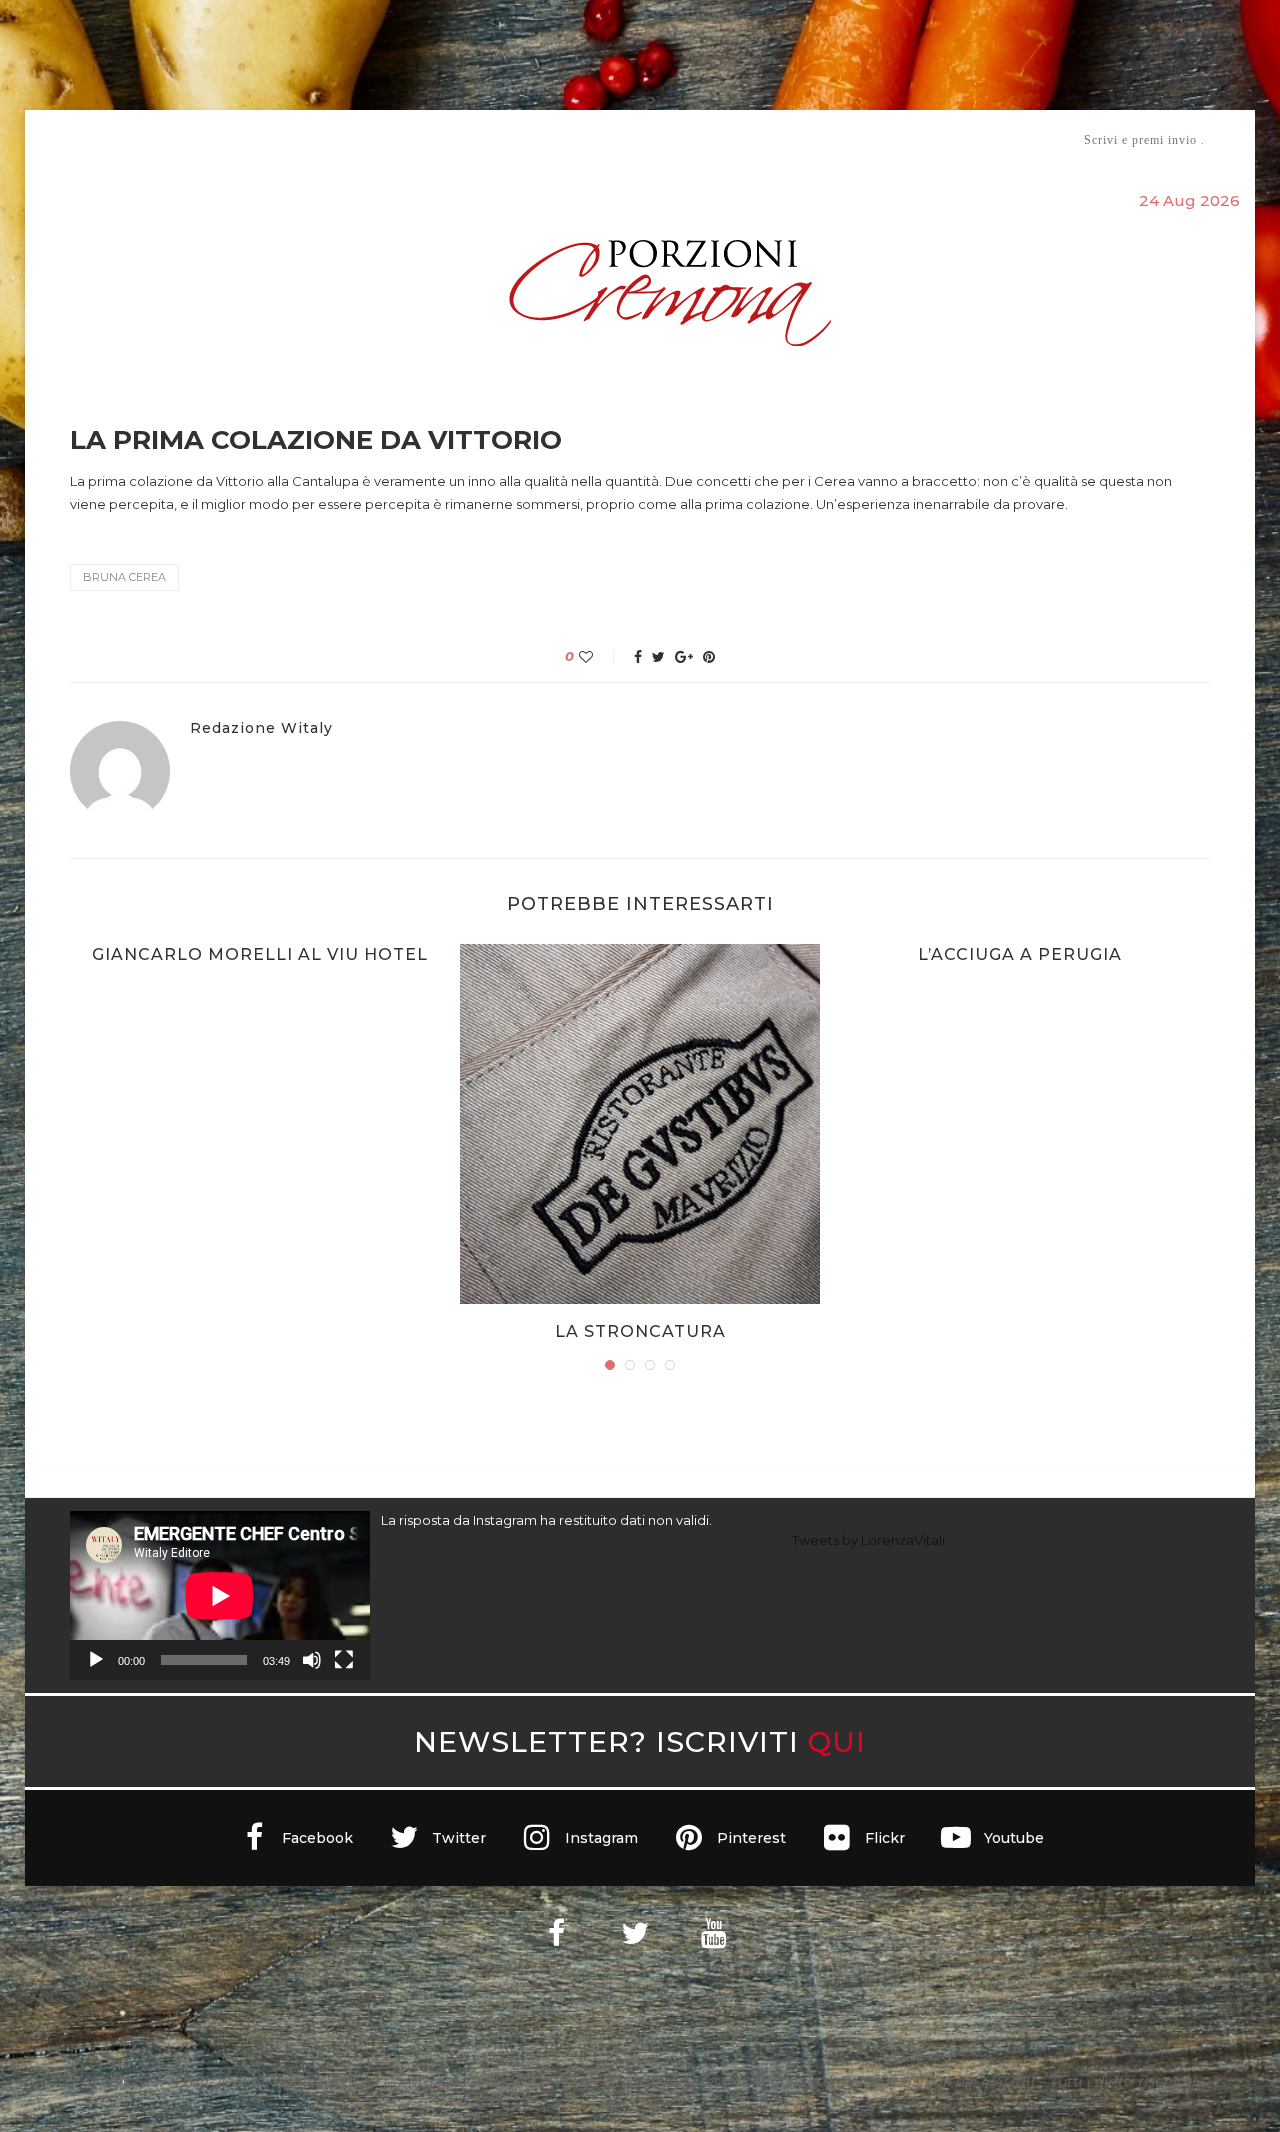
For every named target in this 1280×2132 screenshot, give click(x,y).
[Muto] (312, 1660)
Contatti (877, 139)
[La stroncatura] (640, 1124)
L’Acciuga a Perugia (1020, 954)
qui (837, 1741)
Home (57, 139)
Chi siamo (131, 140)
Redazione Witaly (261, 728)
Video (806, 139)
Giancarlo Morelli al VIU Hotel (260, 954)
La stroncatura (640, 1331)
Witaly (223, 139)
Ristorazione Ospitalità (431, 139)
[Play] (96, 1660)
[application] (220, 1595)
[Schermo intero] (344, 1660)
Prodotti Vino (582, 139)
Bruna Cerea (124, 577)
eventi (291, 140)
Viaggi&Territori (708, 139)
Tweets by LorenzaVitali (868, 1540)
